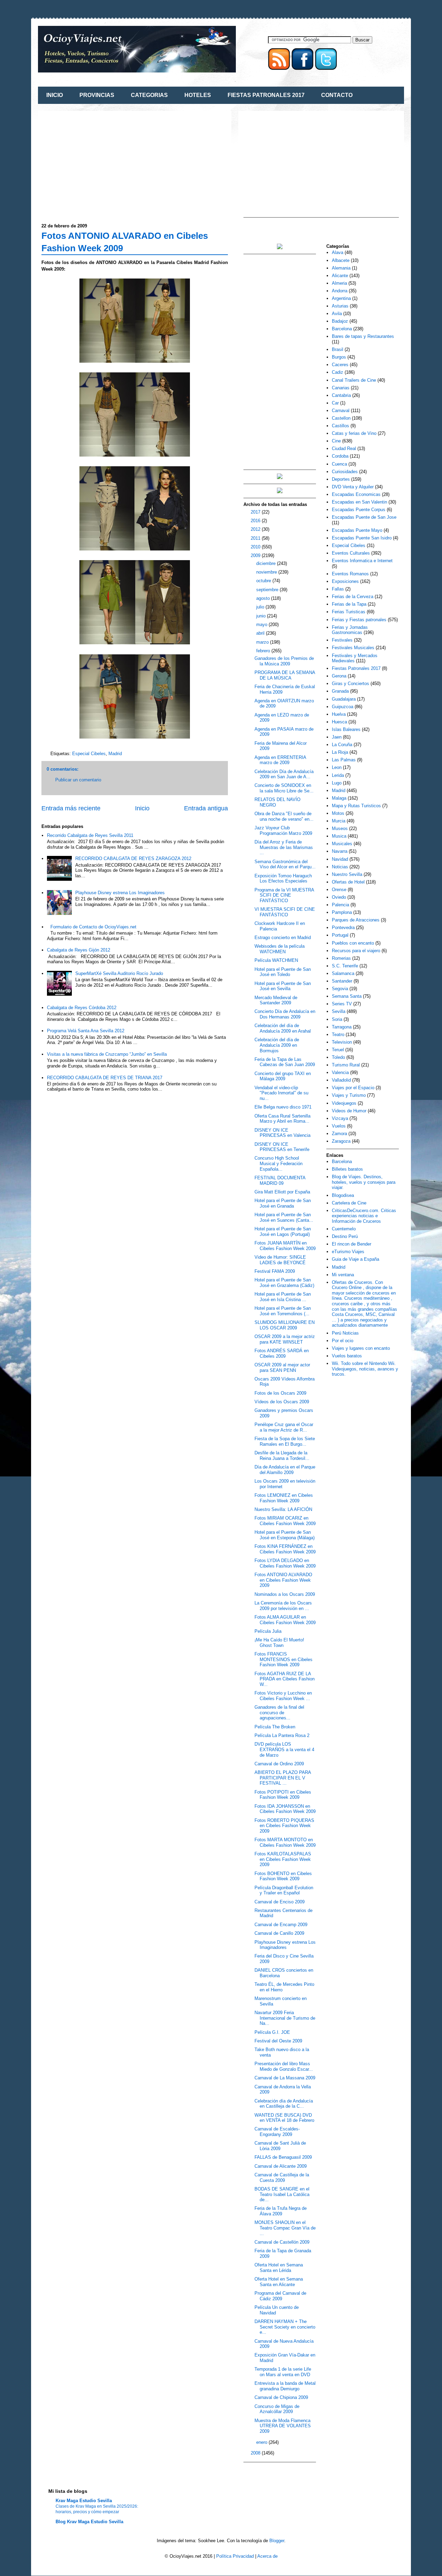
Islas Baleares (346, 729)
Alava (338, 252)
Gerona (339, 676)
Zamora (339, 1134)
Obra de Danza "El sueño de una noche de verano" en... (284, 816)
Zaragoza (341, 1141)
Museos (340, 828)
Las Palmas (344, 760)
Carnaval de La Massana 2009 (285, 2078)
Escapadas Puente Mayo (357, 530)
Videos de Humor (349, 1111)
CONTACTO (337, 95)
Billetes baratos (347, 1169)
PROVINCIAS (97, 95)
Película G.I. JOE (272, 2032)
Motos (338, 813)
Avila (337, 314)
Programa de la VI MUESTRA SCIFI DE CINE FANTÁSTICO (284, 895)
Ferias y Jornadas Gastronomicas (350, 630)
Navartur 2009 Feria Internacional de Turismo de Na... (285, 2018)
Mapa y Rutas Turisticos (356, 806)
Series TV (342, 1004)
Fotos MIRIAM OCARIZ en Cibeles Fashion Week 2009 (285, 1521)
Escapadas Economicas (356, 494)
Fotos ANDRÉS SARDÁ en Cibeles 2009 (282, 1353)
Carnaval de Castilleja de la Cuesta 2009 (282, 2178)
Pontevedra (343, 928)
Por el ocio (343, 1341)
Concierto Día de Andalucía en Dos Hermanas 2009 (285, 1014)
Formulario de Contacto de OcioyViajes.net (93, 927)
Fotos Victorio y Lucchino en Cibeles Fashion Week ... (283, 1696)
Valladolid (341, 1080)
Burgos (339, 357)
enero (262, 2442)
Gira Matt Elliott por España (282, 1192)
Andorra (340, 291)
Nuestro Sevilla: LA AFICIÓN (283, 1509)
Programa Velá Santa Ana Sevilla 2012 (86, 1031)
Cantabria (341, 395)
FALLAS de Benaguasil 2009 (283, 2157)
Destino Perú (345, 1236)
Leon (337, 767)
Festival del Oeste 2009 (278, 2041)
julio (261, 607)
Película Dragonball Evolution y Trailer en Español (284, 1890)
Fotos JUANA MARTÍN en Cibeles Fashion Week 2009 (285, 1246)
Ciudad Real (344, 448)
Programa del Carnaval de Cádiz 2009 (280, 2296)
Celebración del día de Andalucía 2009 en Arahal (283, 1028)
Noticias (340, 867)
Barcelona (342, 329)
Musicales (342, 844)
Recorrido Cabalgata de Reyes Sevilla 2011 (90, 835)
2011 (256, 538)
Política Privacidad (235, 2556)
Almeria (339, 283)
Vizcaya (340, 1118)
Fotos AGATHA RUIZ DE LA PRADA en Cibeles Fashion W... (285, 1679)
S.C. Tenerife (345, 966)
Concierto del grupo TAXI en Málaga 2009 (283, 1076)
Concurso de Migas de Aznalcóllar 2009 (277, 2409)
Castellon (341, 418)
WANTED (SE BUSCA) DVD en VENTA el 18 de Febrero (284, 2118)
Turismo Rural (346, 1065)
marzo (263, 642)
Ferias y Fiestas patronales (359, 620)
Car (335, 403)
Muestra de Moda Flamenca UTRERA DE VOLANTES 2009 (283, 2426)
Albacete (341, 260)
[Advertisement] (99, 163)
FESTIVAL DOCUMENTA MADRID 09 (280, 1180)
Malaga (339, 798)
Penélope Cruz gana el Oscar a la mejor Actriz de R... (284, 1427)
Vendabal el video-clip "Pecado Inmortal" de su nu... (281, 1093)
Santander (342, 981)
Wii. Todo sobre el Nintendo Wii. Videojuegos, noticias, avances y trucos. (365, 1369)
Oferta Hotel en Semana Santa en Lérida (279, 2268)
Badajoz (340, 321)
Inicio (142, 808)
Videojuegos (344, 1103)
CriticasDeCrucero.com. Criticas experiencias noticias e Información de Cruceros (364, 1216)
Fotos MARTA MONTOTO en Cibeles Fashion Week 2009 (285, 1842)
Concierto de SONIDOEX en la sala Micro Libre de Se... (284, 788)
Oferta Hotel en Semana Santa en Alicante (279, 2282)
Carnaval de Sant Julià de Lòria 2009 (280, 2146)
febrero (264, 651)
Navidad (340, 859)
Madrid (115, 754)
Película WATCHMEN (276, 960)
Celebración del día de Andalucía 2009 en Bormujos (277, 1045)
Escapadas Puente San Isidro (362, 538)
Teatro (338, 1035)
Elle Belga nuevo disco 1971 (283, 1107)
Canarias (341, 388)
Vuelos (339, 1126)
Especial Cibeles (89, 754)
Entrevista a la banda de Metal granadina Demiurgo (285, 2386)
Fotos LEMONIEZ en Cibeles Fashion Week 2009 (284, 1498)
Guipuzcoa (343, 707)
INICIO (55, 95)
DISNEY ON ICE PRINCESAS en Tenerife (282, 1147)
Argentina (341, 298)
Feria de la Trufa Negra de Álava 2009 (281, 2211)
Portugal (340, 935)
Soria (337, 1019)
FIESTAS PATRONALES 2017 (266, 95)
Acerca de (267, 2556)
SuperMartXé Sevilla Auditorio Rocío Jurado (119, 973)
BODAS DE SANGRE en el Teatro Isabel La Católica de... (282, 2194)
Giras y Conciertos (350, 684)
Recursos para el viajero (356, 951)
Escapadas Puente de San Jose (364, 517)
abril (261, 633)
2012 (256, 529)
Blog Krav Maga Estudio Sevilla (89, 2522)
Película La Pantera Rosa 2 (282, 1735)
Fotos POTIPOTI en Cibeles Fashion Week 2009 (283, 1795)
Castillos (340, 426)
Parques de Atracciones (356, 920)
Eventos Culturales (351, 553)
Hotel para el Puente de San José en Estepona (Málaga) (285, 1535)
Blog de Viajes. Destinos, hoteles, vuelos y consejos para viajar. (364, 1182)
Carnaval (341, 411)
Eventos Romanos (350, 574)
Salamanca (343, 973)
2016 (256, 521)
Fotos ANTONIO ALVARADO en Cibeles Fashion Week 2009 (283, 1580)
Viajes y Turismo (349, 1095)
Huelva (339, 714)
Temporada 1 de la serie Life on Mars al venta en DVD (283, 2372)
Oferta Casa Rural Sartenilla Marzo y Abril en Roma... (282, 1119)
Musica (339, 836)
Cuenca (339, 464)
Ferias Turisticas (349, 612)
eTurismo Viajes (348, 1252)
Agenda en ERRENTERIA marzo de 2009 (280, 760)
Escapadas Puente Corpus (359, 510)
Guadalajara (344, 699)
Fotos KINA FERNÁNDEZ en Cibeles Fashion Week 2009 (285, 1549)
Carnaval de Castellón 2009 (282, 2242)
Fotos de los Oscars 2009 (280, 1393)
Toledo (338, 1057)
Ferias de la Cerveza (353, 597)
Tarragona (342, 1027)
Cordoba (340, 456)
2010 (256, 547)
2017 (256, 512)
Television (342, 1042)
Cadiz (338, 372)
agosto (264, 598)
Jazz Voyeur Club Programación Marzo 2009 (283, 831)
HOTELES (198, 95)
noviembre (267, 572)
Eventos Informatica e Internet (362, 561)
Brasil (338, 349)
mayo (262, 625)
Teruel (338, 1050)
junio (262, 616)
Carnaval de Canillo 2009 (279, 1933)
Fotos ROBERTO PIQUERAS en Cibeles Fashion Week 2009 (284, 1826)
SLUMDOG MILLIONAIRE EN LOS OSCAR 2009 (285, 1325)
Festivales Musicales (353, 648)
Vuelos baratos (347, 1356)
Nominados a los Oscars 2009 (285, 1594)
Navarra (340, 851)
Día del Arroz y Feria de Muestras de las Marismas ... (284, 847)
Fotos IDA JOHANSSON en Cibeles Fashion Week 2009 (285, 1809)
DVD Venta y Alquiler (353, 487)
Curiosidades (345, 472)
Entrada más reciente (71, 808)
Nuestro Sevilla (347, 874)
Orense (339, 890)
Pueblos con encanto (353, 943)
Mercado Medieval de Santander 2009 (276, 1000)
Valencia (340, 1072)
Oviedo (339, 897)
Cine (336, 441)
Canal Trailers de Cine (354, 380)
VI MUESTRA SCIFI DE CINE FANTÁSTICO (285, 912)
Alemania (341, 268)
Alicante (340, 276)
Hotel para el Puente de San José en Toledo (283, 972)
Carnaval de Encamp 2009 (281, 1925)
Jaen (337, 737)
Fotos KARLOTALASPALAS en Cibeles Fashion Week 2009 (283, 1859)
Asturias (340, 306)
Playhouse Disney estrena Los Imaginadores (120, 893)
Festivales (342, 640)
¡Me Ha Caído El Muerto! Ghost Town (279, 1643)
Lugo (337, 783)
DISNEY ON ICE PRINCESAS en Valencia (282, 1133)
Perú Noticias (345, 1333)
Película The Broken (275, 1727)
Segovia (340, 989)
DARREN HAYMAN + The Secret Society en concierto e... (285, 2327)
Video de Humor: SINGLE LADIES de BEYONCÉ (280, 1260)
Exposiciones (345, 581)
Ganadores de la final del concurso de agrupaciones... (279, 1713)
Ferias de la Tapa (349, 604)
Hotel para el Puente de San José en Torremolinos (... (283, 1311)
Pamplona (342, 912)
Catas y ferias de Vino (354, 433)
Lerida (338, 775)
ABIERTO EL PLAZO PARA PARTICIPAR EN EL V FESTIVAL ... (283, 1778)
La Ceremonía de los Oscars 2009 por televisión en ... (283, 1606)
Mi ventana (343, 1275)
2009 (256, 555)
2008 (256, 2453)
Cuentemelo (344, 1229)
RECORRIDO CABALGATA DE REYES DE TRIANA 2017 (105, 1078)
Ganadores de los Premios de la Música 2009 (284, 661)
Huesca (339, 722)
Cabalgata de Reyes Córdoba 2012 (82, 1008)
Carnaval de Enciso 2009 (280, 1902)
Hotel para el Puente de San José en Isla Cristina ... (283, 1297)
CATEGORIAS (149, 95)
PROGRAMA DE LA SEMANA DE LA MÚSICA (285, 675)
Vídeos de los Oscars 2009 (282, 1402)
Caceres (340, 365)
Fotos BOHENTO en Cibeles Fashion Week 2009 (283, 1876)
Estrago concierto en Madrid (283, 938)
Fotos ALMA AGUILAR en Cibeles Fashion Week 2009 (285, 1620)
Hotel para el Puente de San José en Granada (283, 1203)
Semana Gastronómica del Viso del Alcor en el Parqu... (285, 864)
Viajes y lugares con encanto (361, 1348)
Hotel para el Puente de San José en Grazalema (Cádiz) (284, 1283)
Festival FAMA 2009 (275, 1271)
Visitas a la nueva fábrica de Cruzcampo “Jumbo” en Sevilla (107, 1054)
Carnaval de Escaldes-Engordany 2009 (277, 2132)
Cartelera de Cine (349, 1203)
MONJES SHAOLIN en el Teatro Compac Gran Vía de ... (285, 2228)
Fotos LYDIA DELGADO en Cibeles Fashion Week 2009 (285, 1563)
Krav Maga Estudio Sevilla (84, 2501)
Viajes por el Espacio (353, 1088)
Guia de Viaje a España (355, 1259)
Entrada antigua (206, 808)
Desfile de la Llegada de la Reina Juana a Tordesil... (282, 1456)
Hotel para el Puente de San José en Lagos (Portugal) (283, 1232)
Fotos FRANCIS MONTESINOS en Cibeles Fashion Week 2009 (284, 1659)
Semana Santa (347, 996)
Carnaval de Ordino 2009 (279, 1764)
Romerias (341, 958)
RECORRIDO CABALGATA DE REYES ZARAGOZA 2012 (133, 858)
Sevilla (339, 1011)
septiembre (268, 590)
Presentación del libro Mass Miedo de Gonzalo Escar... (284, 2066)
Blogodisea (343, 1195)
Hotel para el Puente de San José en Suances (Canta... (284, 1217)
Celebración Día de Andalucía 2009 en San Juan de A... (284, 774)
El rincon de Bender (352, 1244)
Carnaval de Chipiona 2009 (281, 2397)
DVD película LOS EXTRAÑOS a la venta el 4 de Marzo (284, 1749)
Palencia (340, 905)
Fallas (338, 589)
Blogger (277, 2541)
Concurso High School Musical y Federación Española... (278, 1163)
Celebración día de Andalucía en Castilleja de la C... (284, 2104)
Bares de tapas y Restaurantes (363, 336)
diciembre (267, 563)
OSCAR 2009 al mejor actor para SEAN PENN (282, 1368)
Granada (340, 691)
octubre (264, 581)
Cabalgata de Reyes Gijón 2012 (79, 950)
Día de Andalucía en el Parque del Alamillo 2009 (285, 1470)
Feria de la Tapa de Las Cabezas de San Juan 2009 (285, 1062)
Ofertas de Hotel (348, 882)
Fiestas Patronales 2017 (356, 668)
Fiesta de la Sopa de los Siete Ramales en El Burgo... (285, 1441)
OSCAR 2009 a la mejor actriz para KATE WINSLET (285, 1339)
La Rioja (340, 752)
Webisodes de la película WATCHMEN (280, 949)
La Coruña (342, 745)
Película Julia (268, 1631)
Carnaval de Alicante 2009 (281, 2166)
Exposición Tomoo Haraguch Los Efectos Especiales (283, 879)
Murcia (339, 821)
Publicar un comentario (78, 780)
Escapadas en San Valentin (359, 502)
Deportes (341, 479)
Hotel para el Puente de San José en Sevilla (283, 986)
